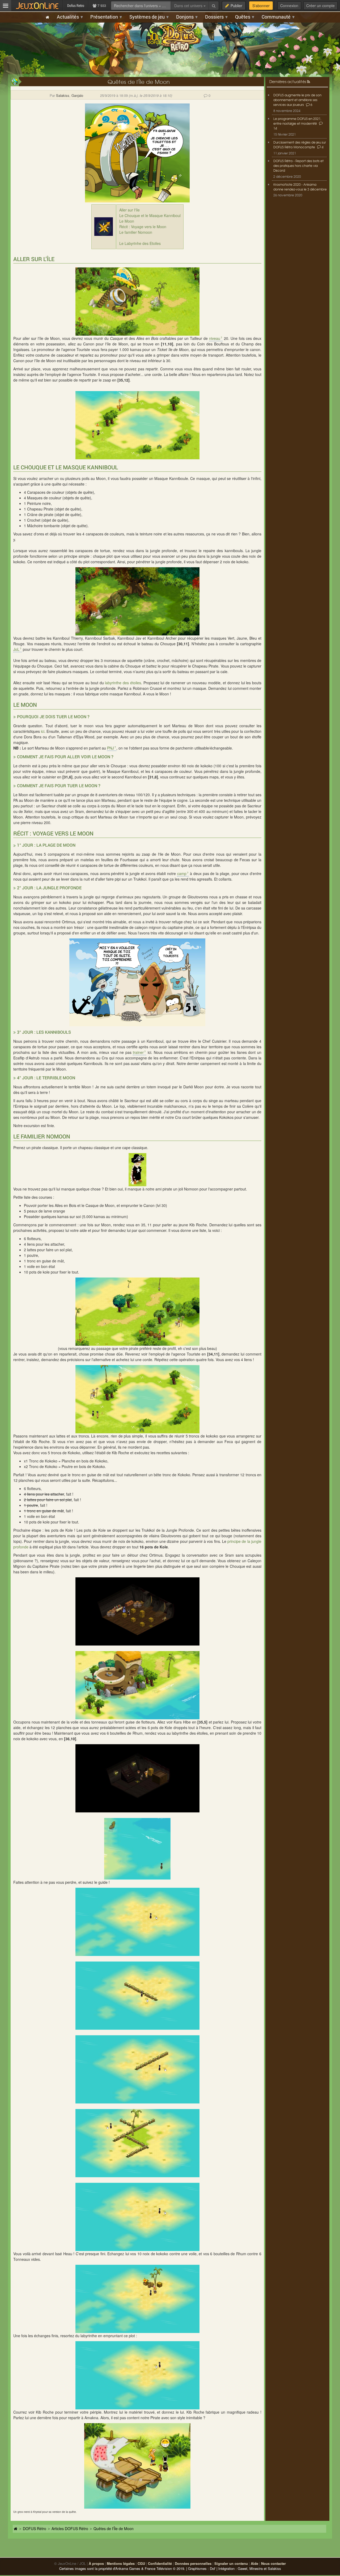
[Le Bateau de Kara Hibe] (137, 1685)
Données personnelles (193, 2563)
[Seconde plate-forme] (137, 1996)
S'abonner (261, 6)
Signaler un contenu (231, 2563)
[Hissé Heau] (137, 2299)
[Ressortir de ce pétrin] (137, 2375)
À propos (96, 2563)
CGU (141, 2563)
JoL (16, 649)
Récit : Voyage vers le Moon (143, 227)
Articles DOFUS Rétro (70, 2529)
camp (182, 873)
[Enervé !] (137, 425)
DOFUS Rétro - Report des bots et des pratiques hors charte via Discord (298, 166)
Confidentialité (160, 2563)
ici (43, 731)
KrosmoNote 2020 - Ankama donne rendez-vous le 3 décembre (300, 187)
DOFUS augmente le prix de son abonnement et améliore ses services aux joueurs (297, 100)
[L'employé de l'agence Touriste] (137, 1399)
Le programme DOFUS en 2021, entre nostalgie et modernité (297, 121)
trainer (138, 1052)
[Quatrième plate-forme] (137, 2143)
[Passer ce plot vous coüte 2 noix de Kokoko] (137, 601)
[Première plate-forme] (137, 1922)
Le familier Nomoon (136, 232)
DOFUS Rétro (35, 2529)
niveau (215, 338)
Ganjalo (77, 95)
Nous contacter (273, 2563)
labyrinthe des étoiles (123, 683)
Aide (254, 2563)
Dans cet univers (189, 6)
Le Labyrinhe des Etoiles (140, 243)
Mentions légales (121, 2563)
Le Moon (127, 221)
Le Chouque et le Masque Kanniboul (150, 215)
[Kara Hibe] (137, 1778)
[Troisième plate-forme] (137, 2069)
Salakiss (63, 95)
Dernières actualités (288, 81)
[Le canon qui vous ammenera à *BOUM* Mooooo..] (137, 302)
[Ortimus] (137, 1611)
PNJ (110, 748)
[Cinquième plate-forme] (137, 2217)
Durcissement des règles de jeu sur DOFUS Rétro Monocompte (300, 145)
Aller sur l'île (129, 210)
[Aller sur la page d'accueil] (16, 2529)
